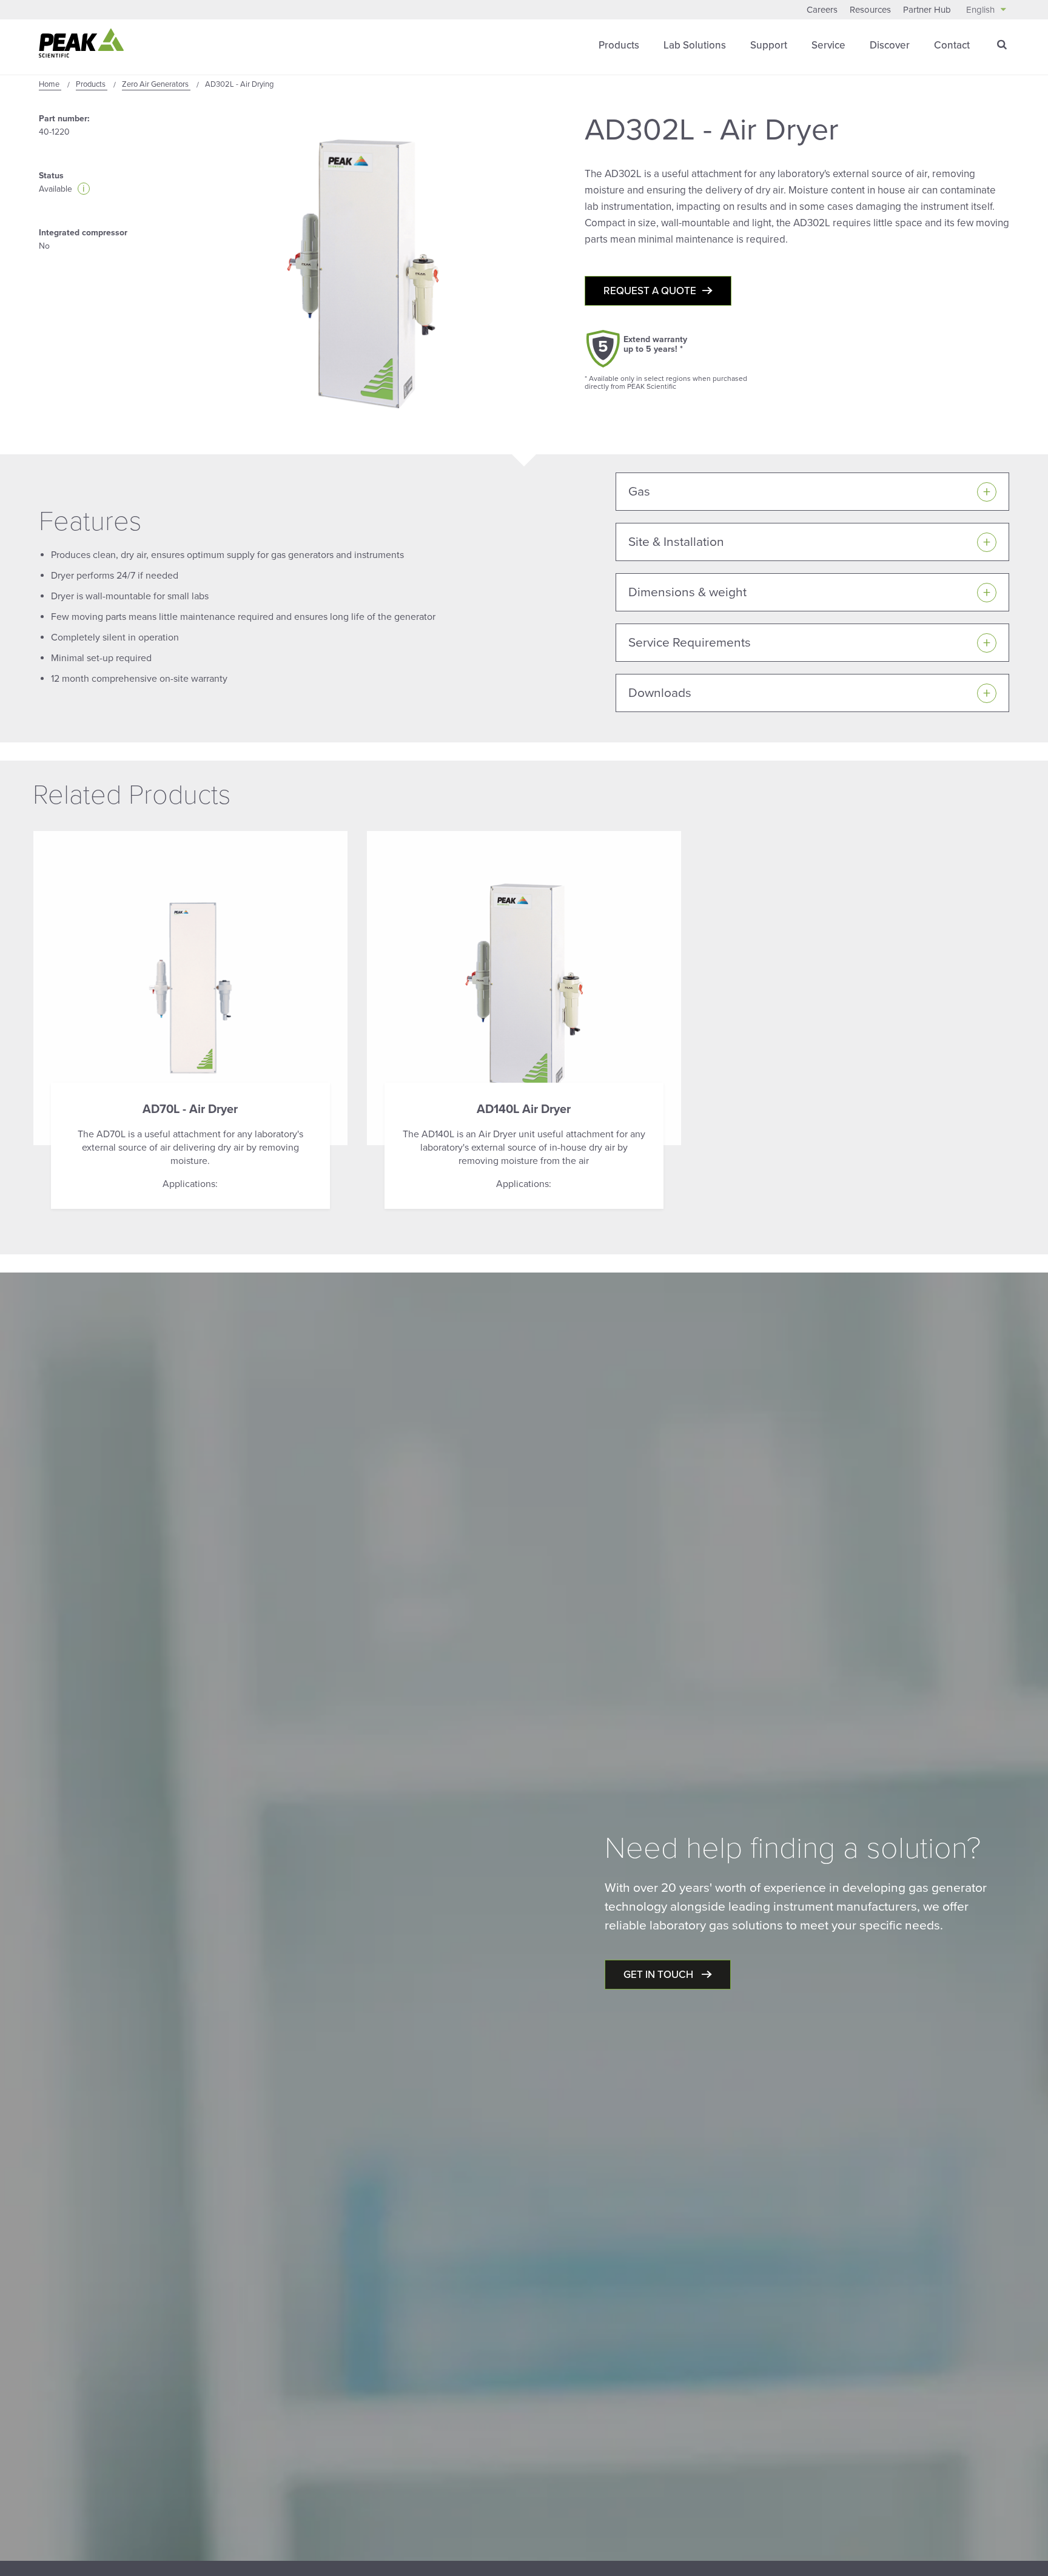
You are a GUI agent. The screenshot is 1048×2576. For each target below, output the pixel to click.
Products (619, 45)
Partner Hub (927, 10)
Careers (822, 10)
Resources (870, 10)
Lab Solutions (695, 45)
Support (769, 45)
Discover (890, 45)
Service (828, 45)
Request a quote (650, 291)
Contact (952, 45)
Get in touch (660, 1975)
